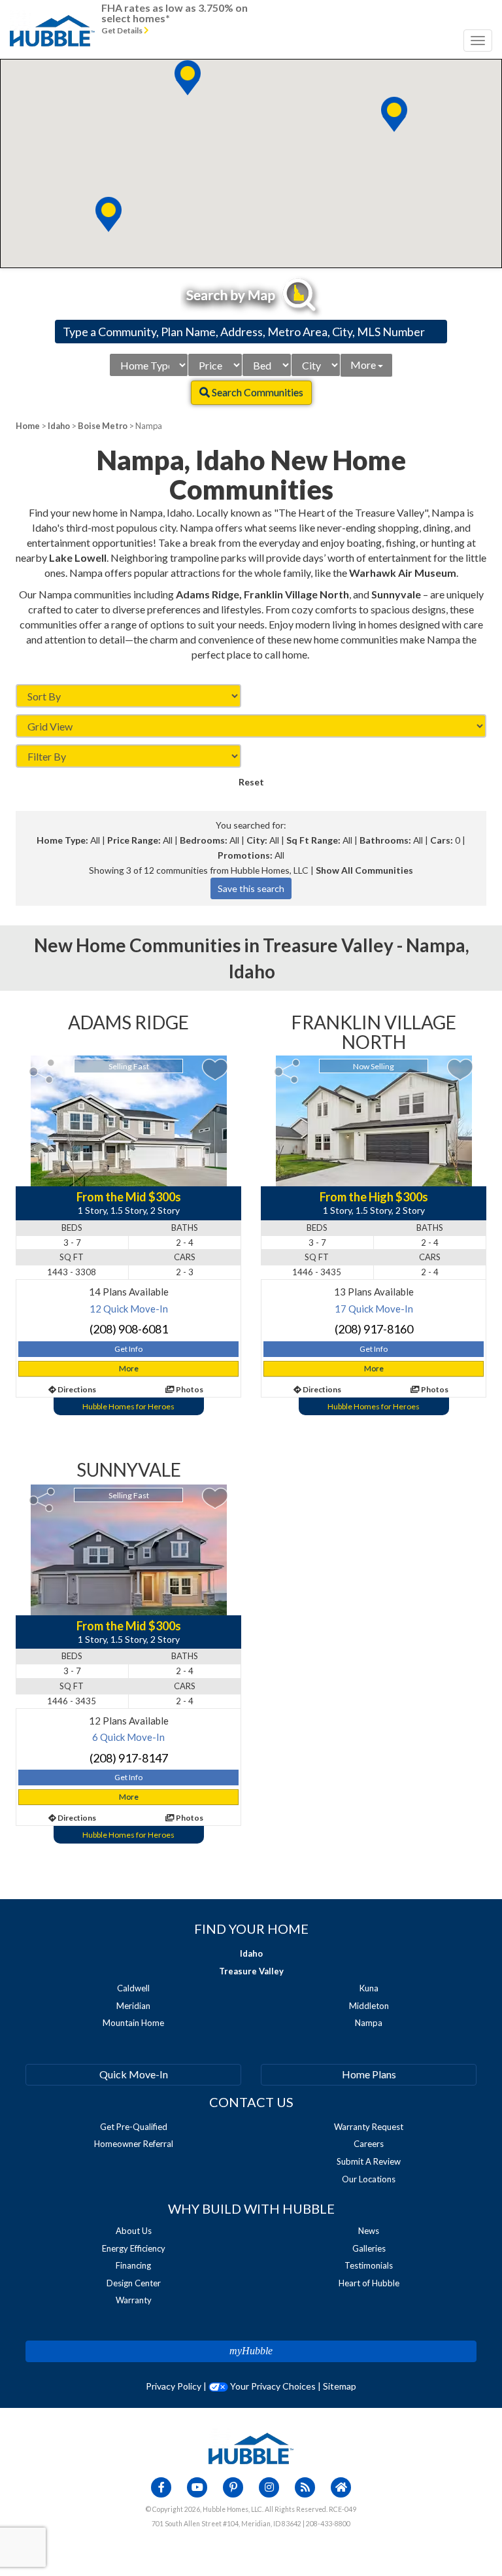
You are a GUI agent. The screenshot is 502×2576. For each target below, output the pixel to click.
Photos (189, 1389)
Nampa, (438, 945)
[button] (188, 78)
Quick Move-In (134, 2074)
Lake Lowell (78, 558)
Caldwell (133, 1988)
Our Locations (369, 2179)
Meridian (133, 2006)
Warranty (134, 2300)
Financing (133, 2265)
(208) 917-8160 (374, 1329)
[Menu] (478, 41)
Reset (251, 782)
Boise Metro (103, 426)
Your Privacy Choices (272, 2386)
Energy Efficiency (134, 2248)
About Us (134, 2231)
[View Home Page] (251, 2447)
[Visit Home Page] (52, 16)
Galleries (369, 2248)
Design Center (134, 2283)
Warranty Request (369, 2127)
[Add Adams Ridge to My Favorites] (215, 1070)
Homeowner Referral (134, 2144)
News (369, 2231)
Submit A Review (369, 2161)
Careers (369, 2144)
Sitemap (340, 2386)
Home (28, 426)
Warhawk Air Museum (403, 573)
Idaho (59, 426)
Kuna (369, 1988)
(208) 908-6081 (129, 1329)
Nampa (369, 2023)
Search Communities (257, 392)
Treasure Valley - (334, 945)
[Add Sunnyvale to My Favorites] (215, 1499)
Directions (76, 1389)
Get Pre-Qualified (134, 2127)
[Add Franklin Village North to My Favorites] (460, 1070)
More (364, 365)
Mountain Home (133, 2023)
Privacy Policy (174, 2386)
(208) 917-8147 (129, 1758)
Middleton (369, 2006)
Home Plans (369, 2074)
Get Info (128, 1349)
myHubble (251, 2351)
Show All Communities (364, 870)
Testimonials (369, 2265)
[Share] (42, 1071)
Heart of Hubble (369, 2283)
